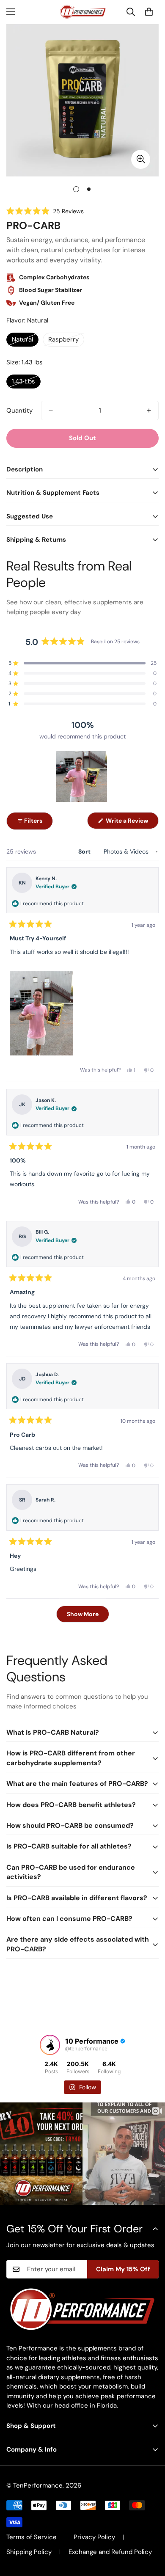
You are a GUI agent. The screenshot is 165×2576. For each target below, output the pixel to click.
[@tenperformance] (50, 2045)
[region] (82, 777)
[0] (149, 12)
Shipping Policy (29, 2552)
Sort (85, 851)
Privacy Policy (94, 2537)
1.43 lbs (26, 383)
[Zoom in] (141, 159)
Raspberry (66, 341)
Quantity (19, 411)
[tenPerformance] (82, 12)
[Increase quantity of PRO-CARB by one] (149, 411)
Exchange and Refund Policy (110, 2552)
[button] (45, 211)
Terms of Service (32, 2537)
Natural (25, 341)
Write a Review (132, 823)
